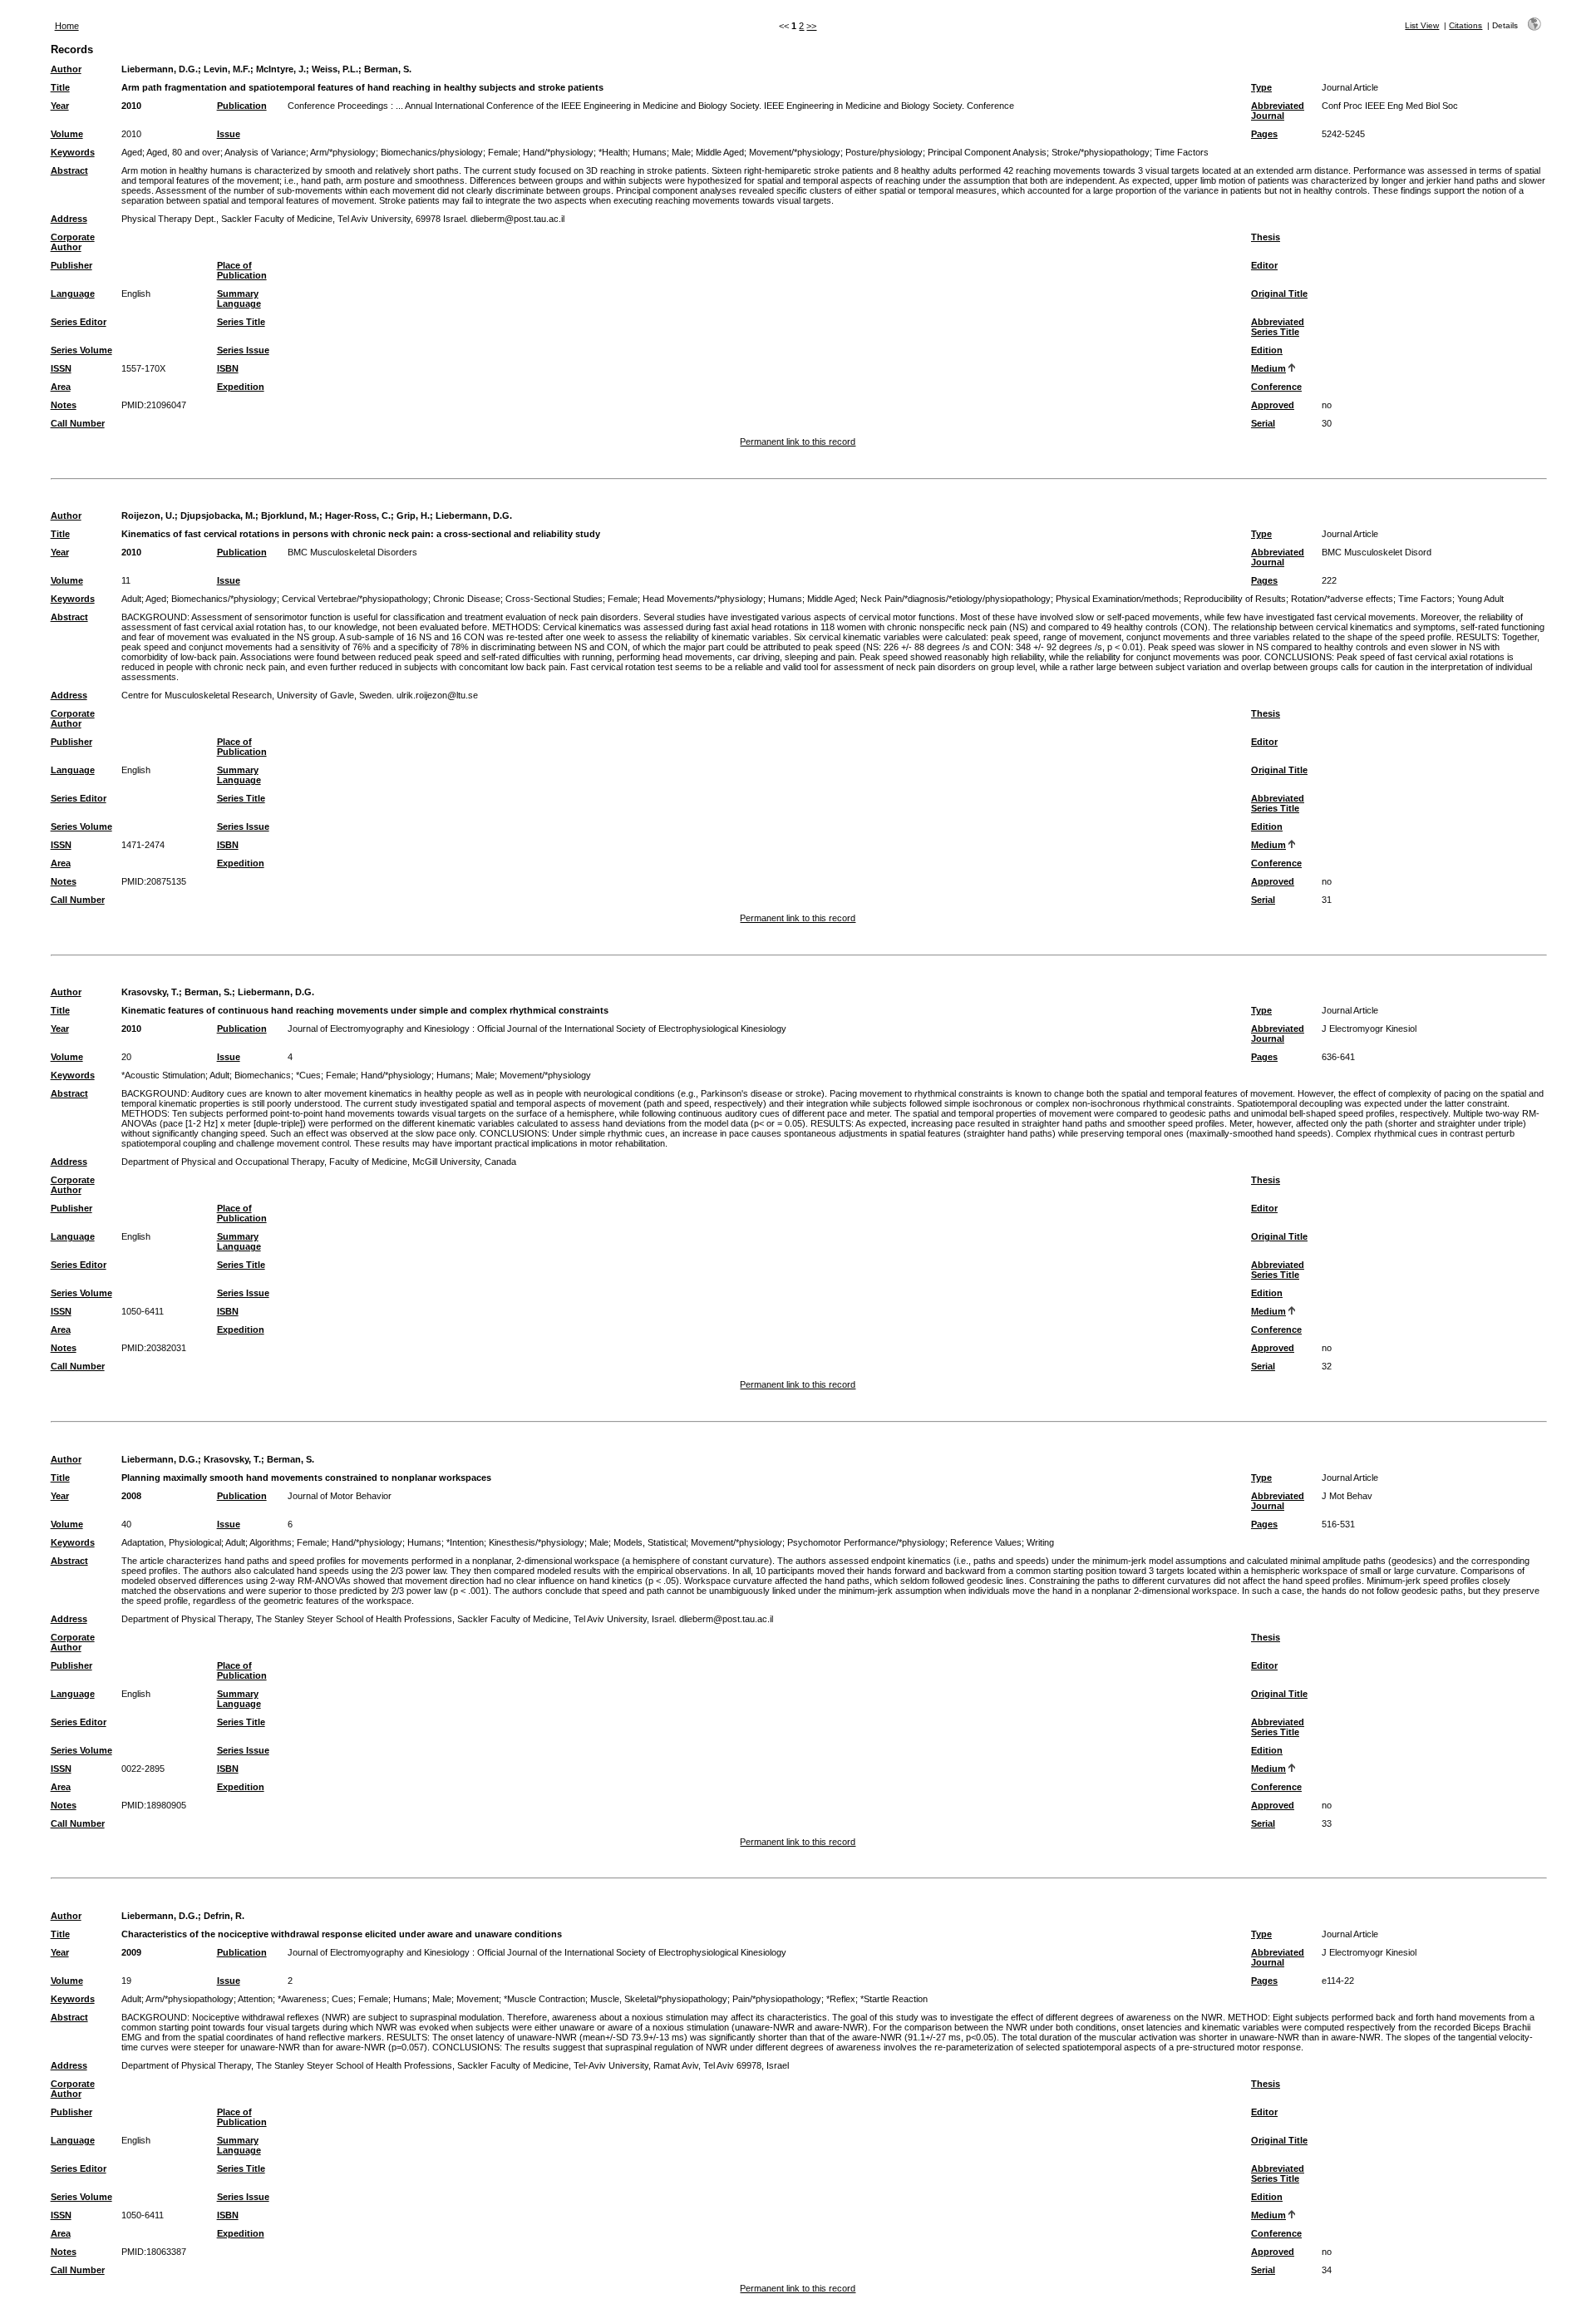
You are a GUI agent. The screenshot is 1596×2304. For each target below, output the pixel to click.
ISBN (228, 368)
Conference (1276, 387)
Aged (132, 152)
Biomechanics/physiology (432, 152)
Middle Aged (720, 152)
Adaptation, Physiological (171, 1542)
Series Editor (79, 322)
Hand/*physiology (558, 152)
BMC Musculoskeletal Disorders (352, 552)
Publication (242, 106)
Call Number (78, 423)
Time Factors (1182, 152)
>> (811, 26)
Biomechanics (263, 1075)
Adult (131, 599)
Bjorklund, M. (290, 516)
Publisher (71, 265)
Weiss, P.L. (335, 69)
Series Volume (81, 350)
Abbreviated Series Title (1278, 327)
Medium (1268, 368)
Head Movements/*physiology (703, 599)
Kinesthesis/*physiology (537, 1542)
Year (60, 106)
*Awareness (302, 1999)
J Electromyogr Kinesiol (1369, 1029)
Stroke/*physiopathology (1101, 152)
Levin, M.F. (227, 69)
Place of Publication (242, 270)
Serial (1263, 423)
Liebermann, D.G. (160, 69)
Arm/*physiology (343, 152)
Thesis (1266, 237)
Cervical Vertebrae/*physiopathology (355, 599)
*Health (613, 152)
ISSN (61, 368)
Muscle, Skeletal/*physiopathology (659, 1999)
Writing (1040, 1542)
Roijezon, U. (148, 516)
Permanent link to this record (798, 442)
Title (60, 87)
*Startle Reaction (894, 1999)
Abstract (69, 170)
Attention (255, 1999)
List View (1422, 25)
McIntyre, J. (281, 69)
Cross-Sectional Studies (554, 599)
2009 (131, 1952)
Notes (64, 405)
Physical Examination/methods (1117, 599)
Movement (478, 1999)
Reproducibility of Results (1235, 599)
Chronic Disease (467, 599)
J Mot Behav (1347, 1496)
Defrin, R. (224, 1916)
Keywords (73, 152)
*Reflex (841, 1999)
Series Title (241, 322)
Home (67, 26)
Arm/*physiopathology (190, 1999)
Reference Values (986, 1542)
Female (503, 152)
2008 (131, 1496)
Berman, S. (388, 69)
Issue (229, 134)
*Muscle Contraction (544, 1999)
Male (681, 152)
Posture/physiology (884, 152)
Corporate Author (73, 242)
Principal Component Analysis (987, 152)
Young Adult (1480, 599)
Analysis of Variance (265, 152)
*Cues (308, 1075)
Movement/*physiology (795, 152)
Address (69, 219)
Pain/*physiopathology (777, 1999)
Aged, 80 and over (183, 152)
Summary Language (239, 298)
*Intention (465, 1542)
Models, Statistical (650, 1542)
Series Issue (243, 350)
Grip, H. (413, 516)
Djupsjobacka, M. (218, 516)
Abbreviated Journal (1278, 111)
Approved (1273, 405)
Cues (342, 1999)
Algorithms (271, 1542)
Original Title (1279, 294)
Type (1261, 87)
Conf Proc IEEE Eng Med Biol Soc (1390, 106)
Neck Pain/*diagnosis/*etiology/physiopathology (956, 599)
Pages (1264, 134)
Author (66, 69)
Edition (1267, 350)
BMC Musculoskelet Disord (1377, 552)
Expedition (241, 387)
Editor (1264, 265)
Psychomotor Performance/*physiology (866, 1542)
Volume (67, 134)
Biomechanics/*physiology (224, 599)
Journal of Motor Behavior (340, 1496)
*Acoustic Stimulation (163, 1075)
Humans (650, 152)
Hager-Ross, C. (358, 516)
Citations (1465, 25)
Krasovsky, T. (150, 992)
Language (73, 294)
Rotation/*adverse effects (1342, 599)
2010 (131, 106)
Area (61, 387)
